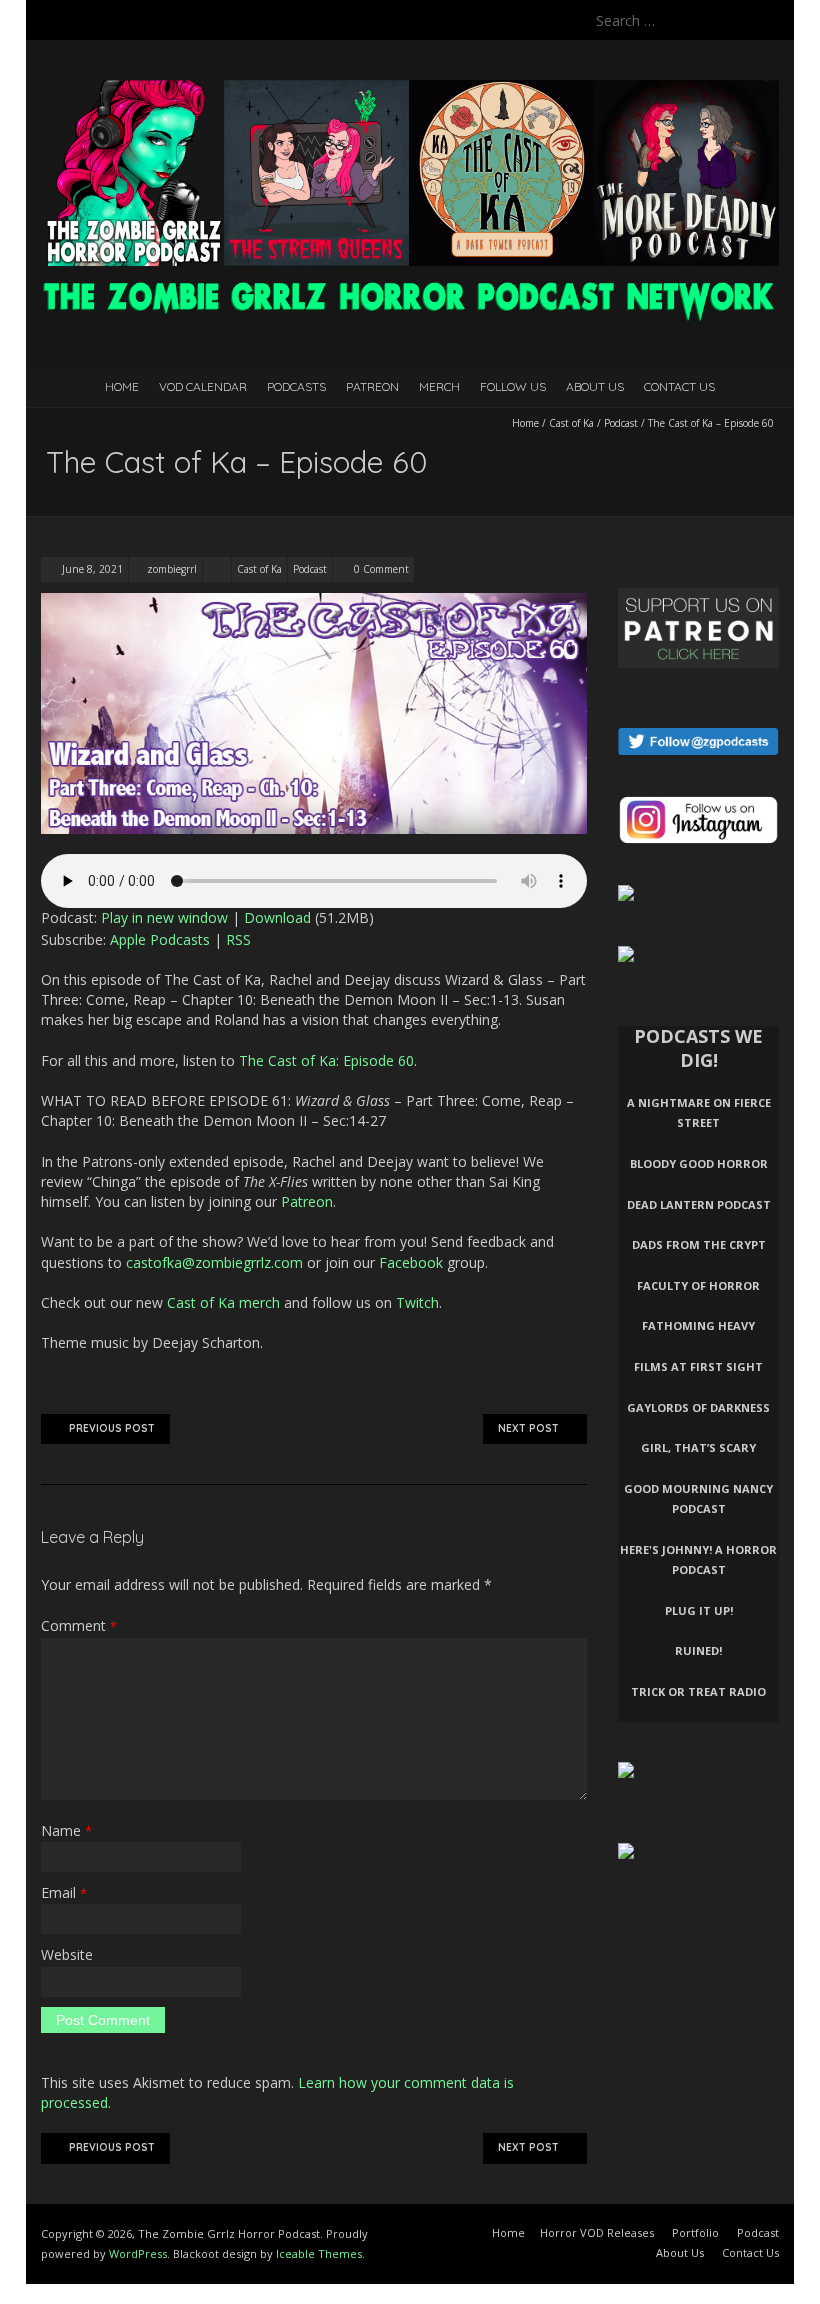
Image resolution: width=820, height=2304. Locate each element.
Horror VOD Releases (597, 2232)
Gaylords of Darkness (698, 1407)
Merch (439, 386)
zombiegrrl (172, 569)
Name (66, 1830)
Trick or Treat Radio (698, 1691)
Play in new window (164, 917)
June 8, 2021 (91, 569)
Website (67, 1954)
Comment (79, 1625)
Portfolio (695, 2232)
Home (122, 386)
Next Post (528, 1428)
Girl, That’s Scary (698, 1447)
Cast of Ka (571, 423)
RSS (238, 939)
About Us (595, 386)
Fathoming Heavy (698, 1325)
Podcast (621, 423)
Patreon (372, 386)
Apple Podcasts (160, 939)
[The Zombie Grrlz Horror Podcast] (410, 89)
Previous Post (112, 1428)
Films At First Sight (698, 1366)
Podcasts (296, 386)
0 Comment (381, 569)
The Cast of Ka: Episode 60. (328, 1060)
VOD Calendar (203, 386)
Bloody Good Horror (699, 1163)
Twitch (417, 1302)
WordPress (138, 2253)
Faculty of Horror (698, 1285)
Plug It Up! (699, 1610)
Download (277, 917)
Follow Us (513, 386)
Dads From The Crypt (699, 1244)
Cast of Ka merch (223, 1302)
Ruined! (698, 1650)
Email (64, 1892)
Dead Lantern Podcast (699, 1204)
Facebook (411, 1262)
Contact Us (679, 386)
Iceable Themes (319, 2253)
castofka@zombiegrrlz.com (214, 1262)
